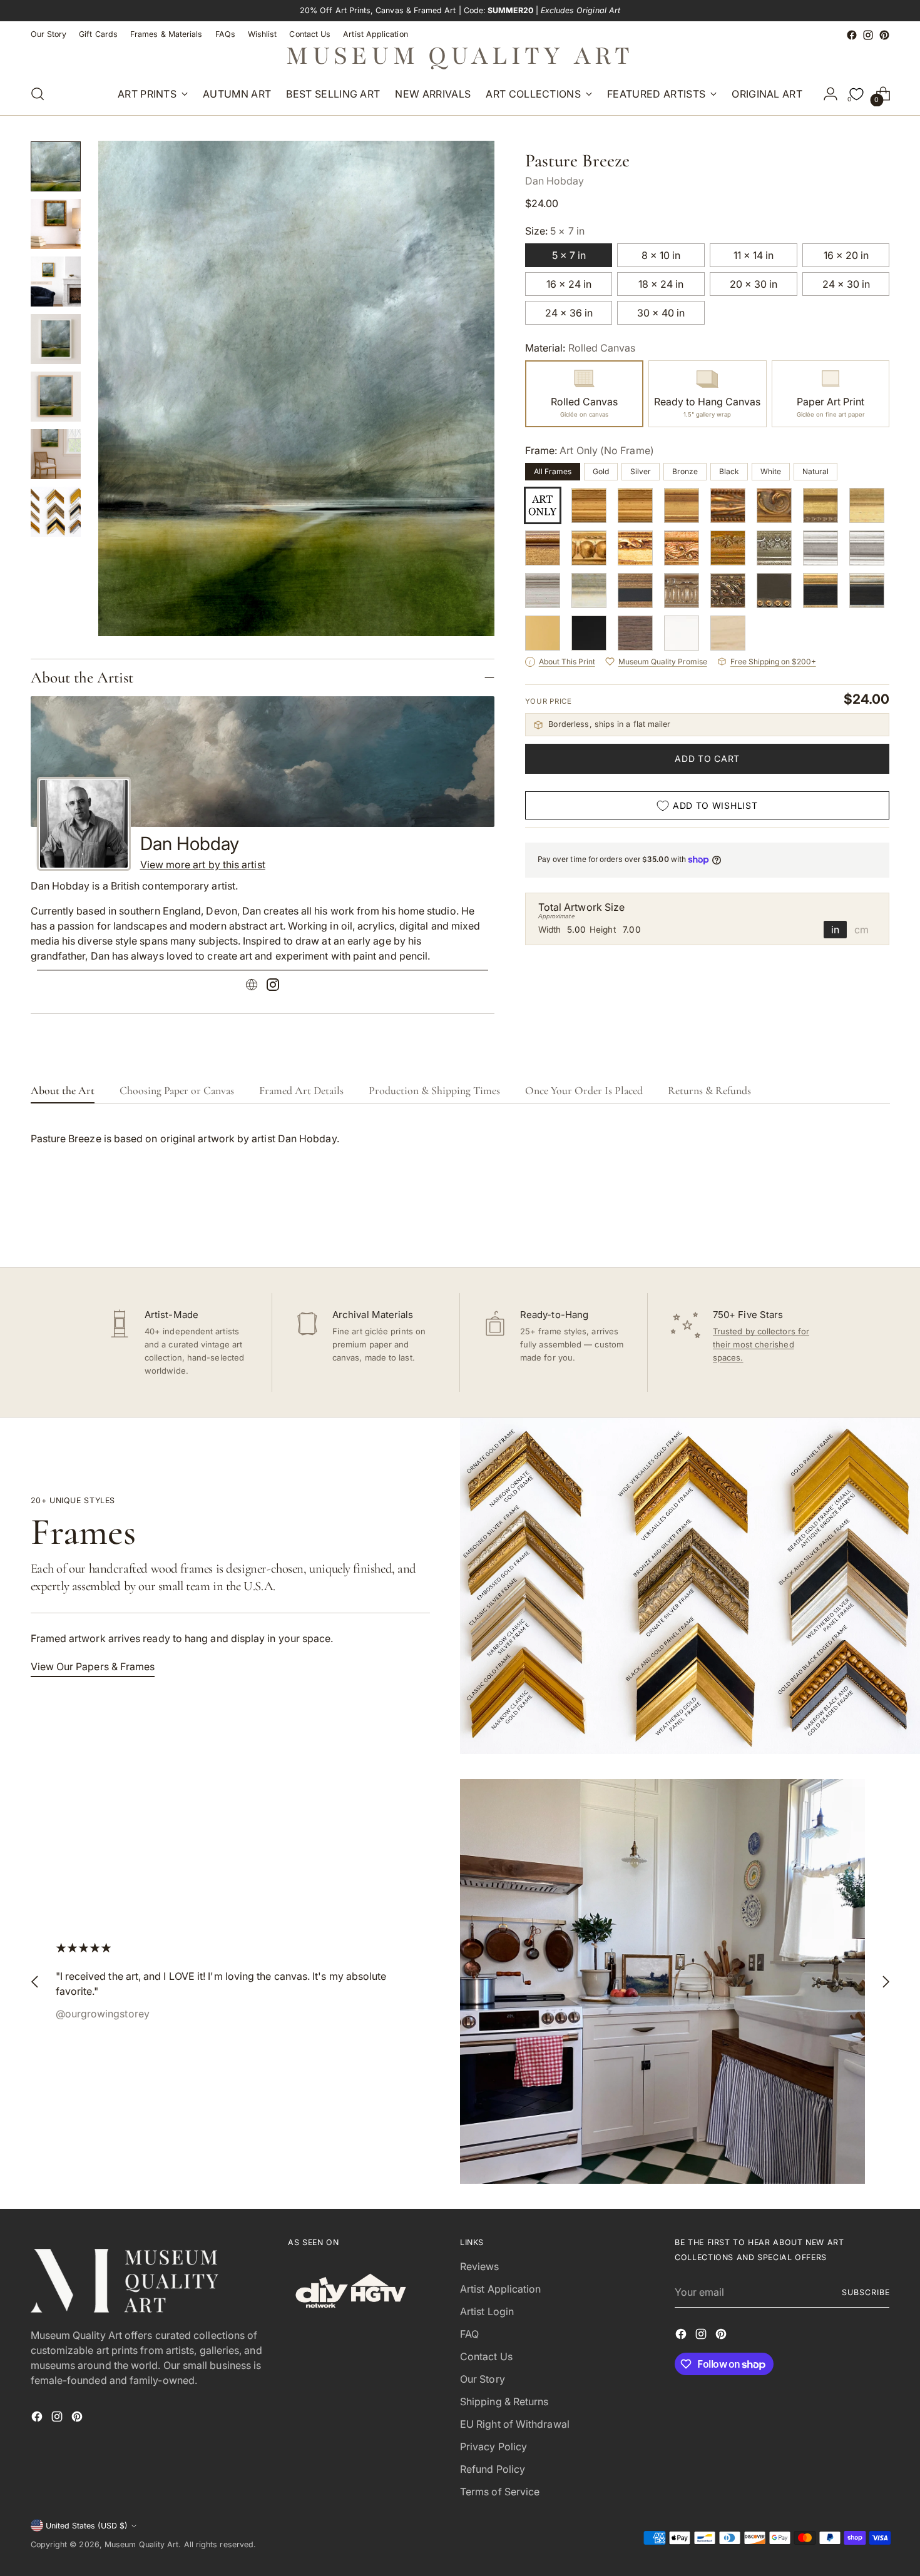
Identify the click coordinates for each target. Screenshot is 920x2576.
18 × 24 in (661, 284)
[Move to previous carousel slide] (851, 1225)
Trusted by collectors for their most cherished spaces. (761, 1344)
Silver (641, 471)
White (771, 471)
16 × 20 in (846, 255)
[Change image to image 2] (56, 224)
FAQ (469, 2334)
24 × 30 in (846, 284)
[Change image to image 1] (56, 166)
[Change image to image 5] (56, 397)
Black (729, 471)
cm (861, 930)
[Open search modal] (38, 94)
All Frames (553, 471)
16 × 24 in (569, 284)
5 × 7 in (569, 255)
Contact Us (486, 2356)
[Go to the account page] (831, 94)
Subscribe (866, 2292)
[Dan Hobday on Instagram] (273, 986)
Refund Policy (493, 2469)
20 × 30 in (754, 284)
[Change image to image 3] (56, 281)
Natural (815, 471)
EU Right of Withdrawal (515, 2424)
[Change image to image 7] (56, 512)
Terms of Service (500, 2492)
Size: (555, 231)
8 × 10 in (661, 255)
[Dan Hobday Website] (252, 986)
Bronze (685, 471)
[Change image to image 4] (56, 339)
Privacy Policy (493, 2447)
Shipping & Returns (504, 2401)
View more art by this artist (203, 865)
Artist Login (487, 2311)
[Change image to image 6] (56, 454)
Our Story (483, 2379)
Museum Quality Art (141, 2544)
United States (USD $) (87, 2526)
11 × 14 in (754, 255)
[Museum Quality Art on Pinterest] (884, 35)
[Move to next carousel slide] (879, 1224)
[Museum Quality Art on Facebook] (852, 35)
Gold (601, 471)
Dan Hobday (555, 181)
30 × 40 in (661, 313)
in (835, 930)
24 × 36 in (569, 313)
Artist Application (500, 2289)
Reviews (480, 2266)
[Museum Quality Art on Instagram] (868, 35)
